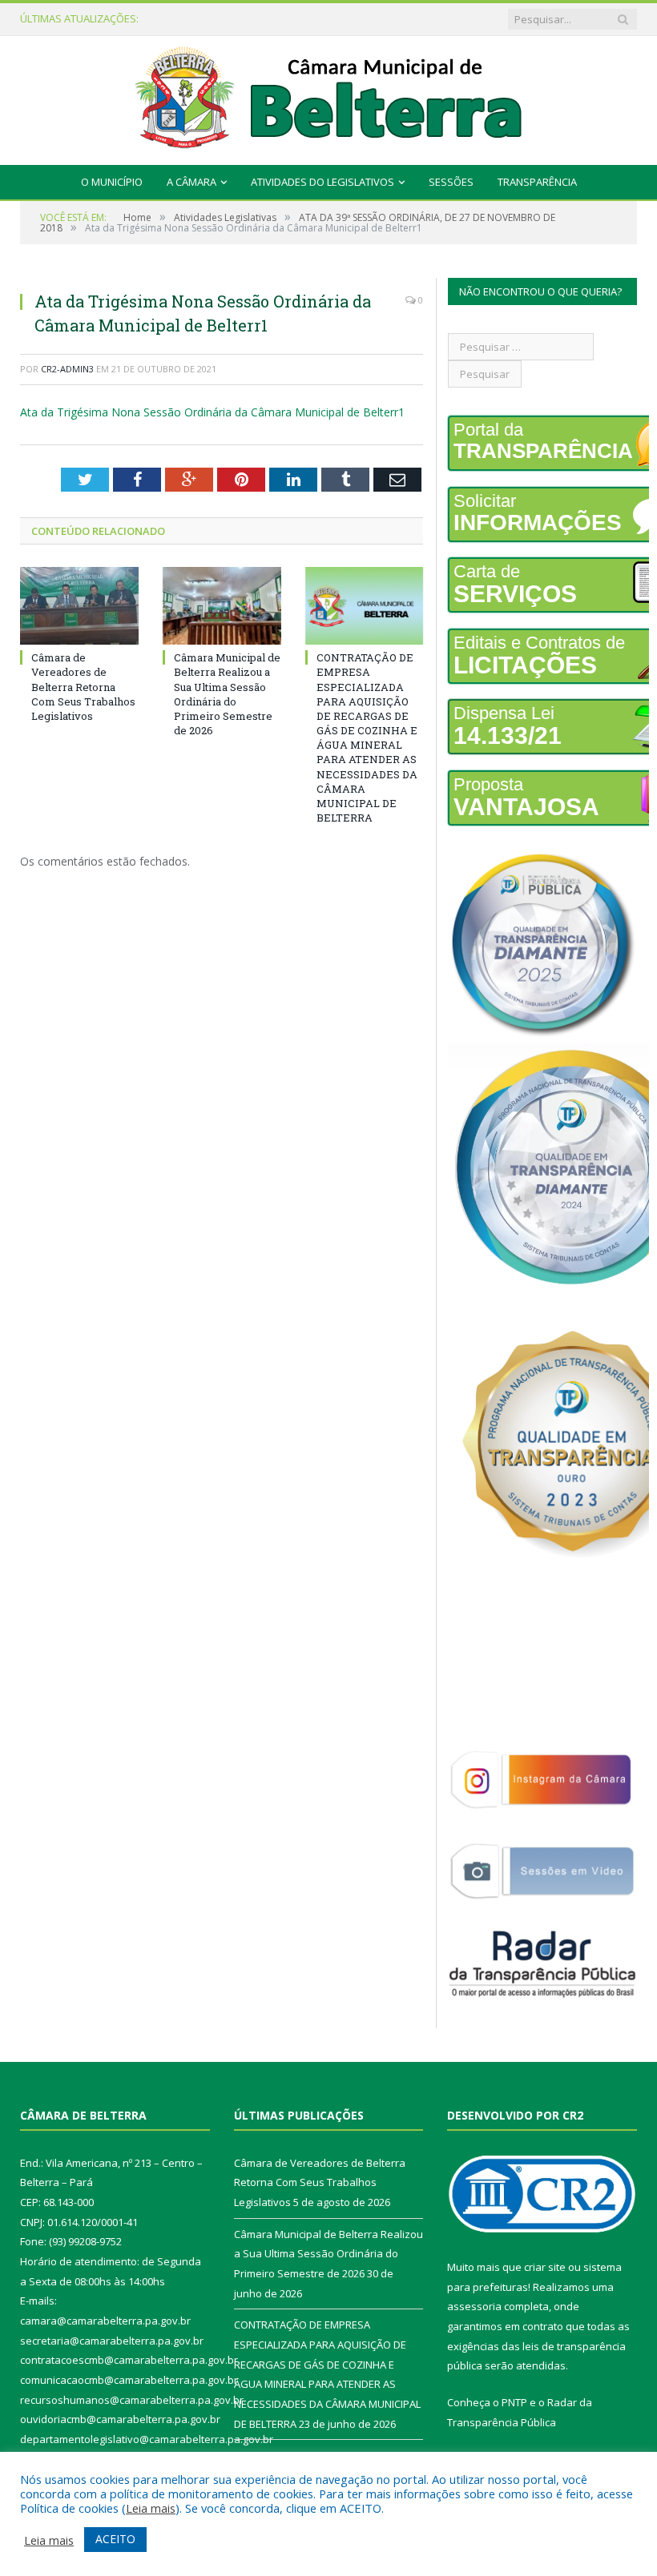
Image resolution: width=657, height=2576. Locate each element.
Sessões (451, 182)
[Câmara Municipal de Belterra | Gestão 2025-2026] (329, 96)
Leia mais (151, 2508)
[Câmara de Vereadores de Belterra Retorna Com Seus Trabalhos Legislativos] (79, 606)
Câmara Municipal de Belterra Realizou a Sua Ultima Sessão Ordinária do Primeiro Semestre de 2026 (255, 19)
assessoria (474, 2306)
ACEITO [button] (115, 2539)
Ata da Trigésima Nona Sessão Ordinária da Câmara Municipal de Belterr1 (212, 412)
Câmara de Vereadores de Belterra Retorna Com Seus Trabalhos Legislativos (83, 687)
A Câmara (191, 182)
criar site (545, 2267)
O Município (112, 182)
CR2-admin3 (67, 369)
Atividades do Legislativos (322, 182)
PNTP (514, 2402)
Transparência (537, 182)
